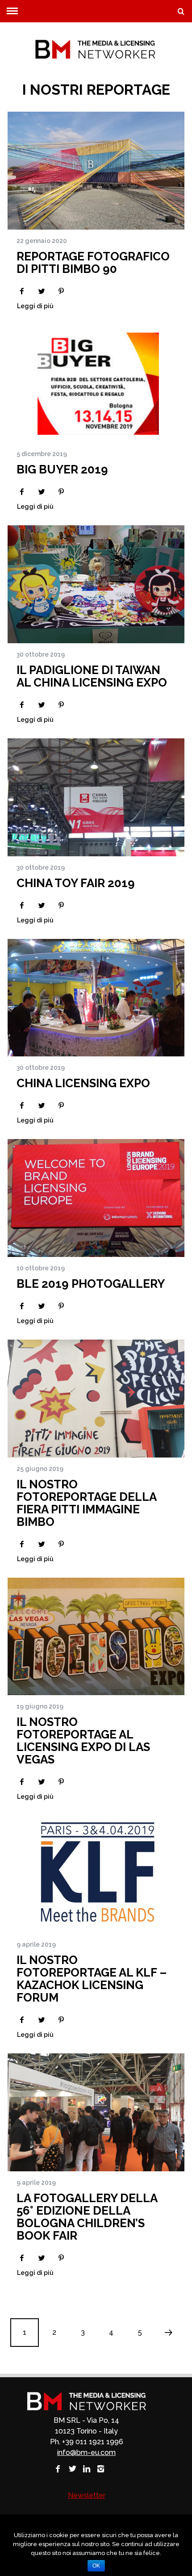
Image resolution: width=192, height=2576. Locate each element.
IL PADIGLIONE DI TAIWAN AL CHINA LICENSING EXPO (92, 676)
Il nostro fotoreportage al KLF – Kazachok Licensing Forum (92, 1979)
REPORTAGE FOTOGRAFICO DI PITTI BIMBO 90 (93, 263)
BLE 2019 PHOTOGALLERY (91, 1284)
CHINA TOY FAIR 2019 (76, 883)
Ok (96, 2566)
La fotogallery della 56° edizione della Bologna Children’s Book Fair (87, 2217)
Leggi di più (35, 306)
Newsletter (87, 2495)
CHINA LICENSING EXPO (83, 1083)
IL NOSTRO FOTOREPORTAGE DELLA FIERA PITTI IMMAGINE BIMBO (86, 1503)
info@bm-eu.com (86, 2452)
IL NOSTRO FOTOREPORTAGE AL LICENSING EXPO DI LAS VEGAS (83, 1741)
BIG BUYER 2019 (62, 469)
